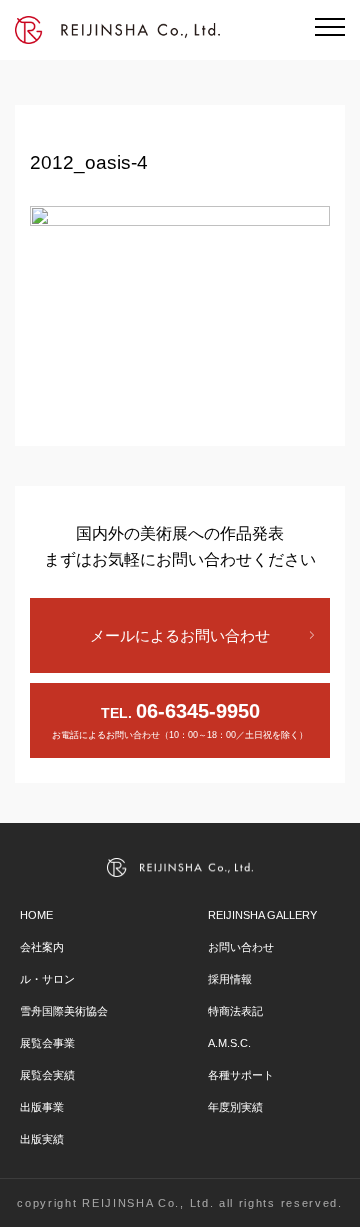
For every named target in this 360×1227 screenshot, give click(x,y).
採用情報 (230, 979)
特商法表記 (235, 1011)
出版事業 (42, 1107)
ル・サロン (47, 979)
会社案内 (42, 947)
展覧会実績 (47, 1075)
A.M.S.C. (229, 1043)
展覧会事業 (47, 1043)
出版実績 (42, 1139)
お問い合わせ (241, 947)
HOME (36, 915)
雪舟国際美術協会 (64, 1011)
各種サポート (241, 1075)
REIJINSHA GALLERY (262, 915)
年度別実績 (235, 1107)
